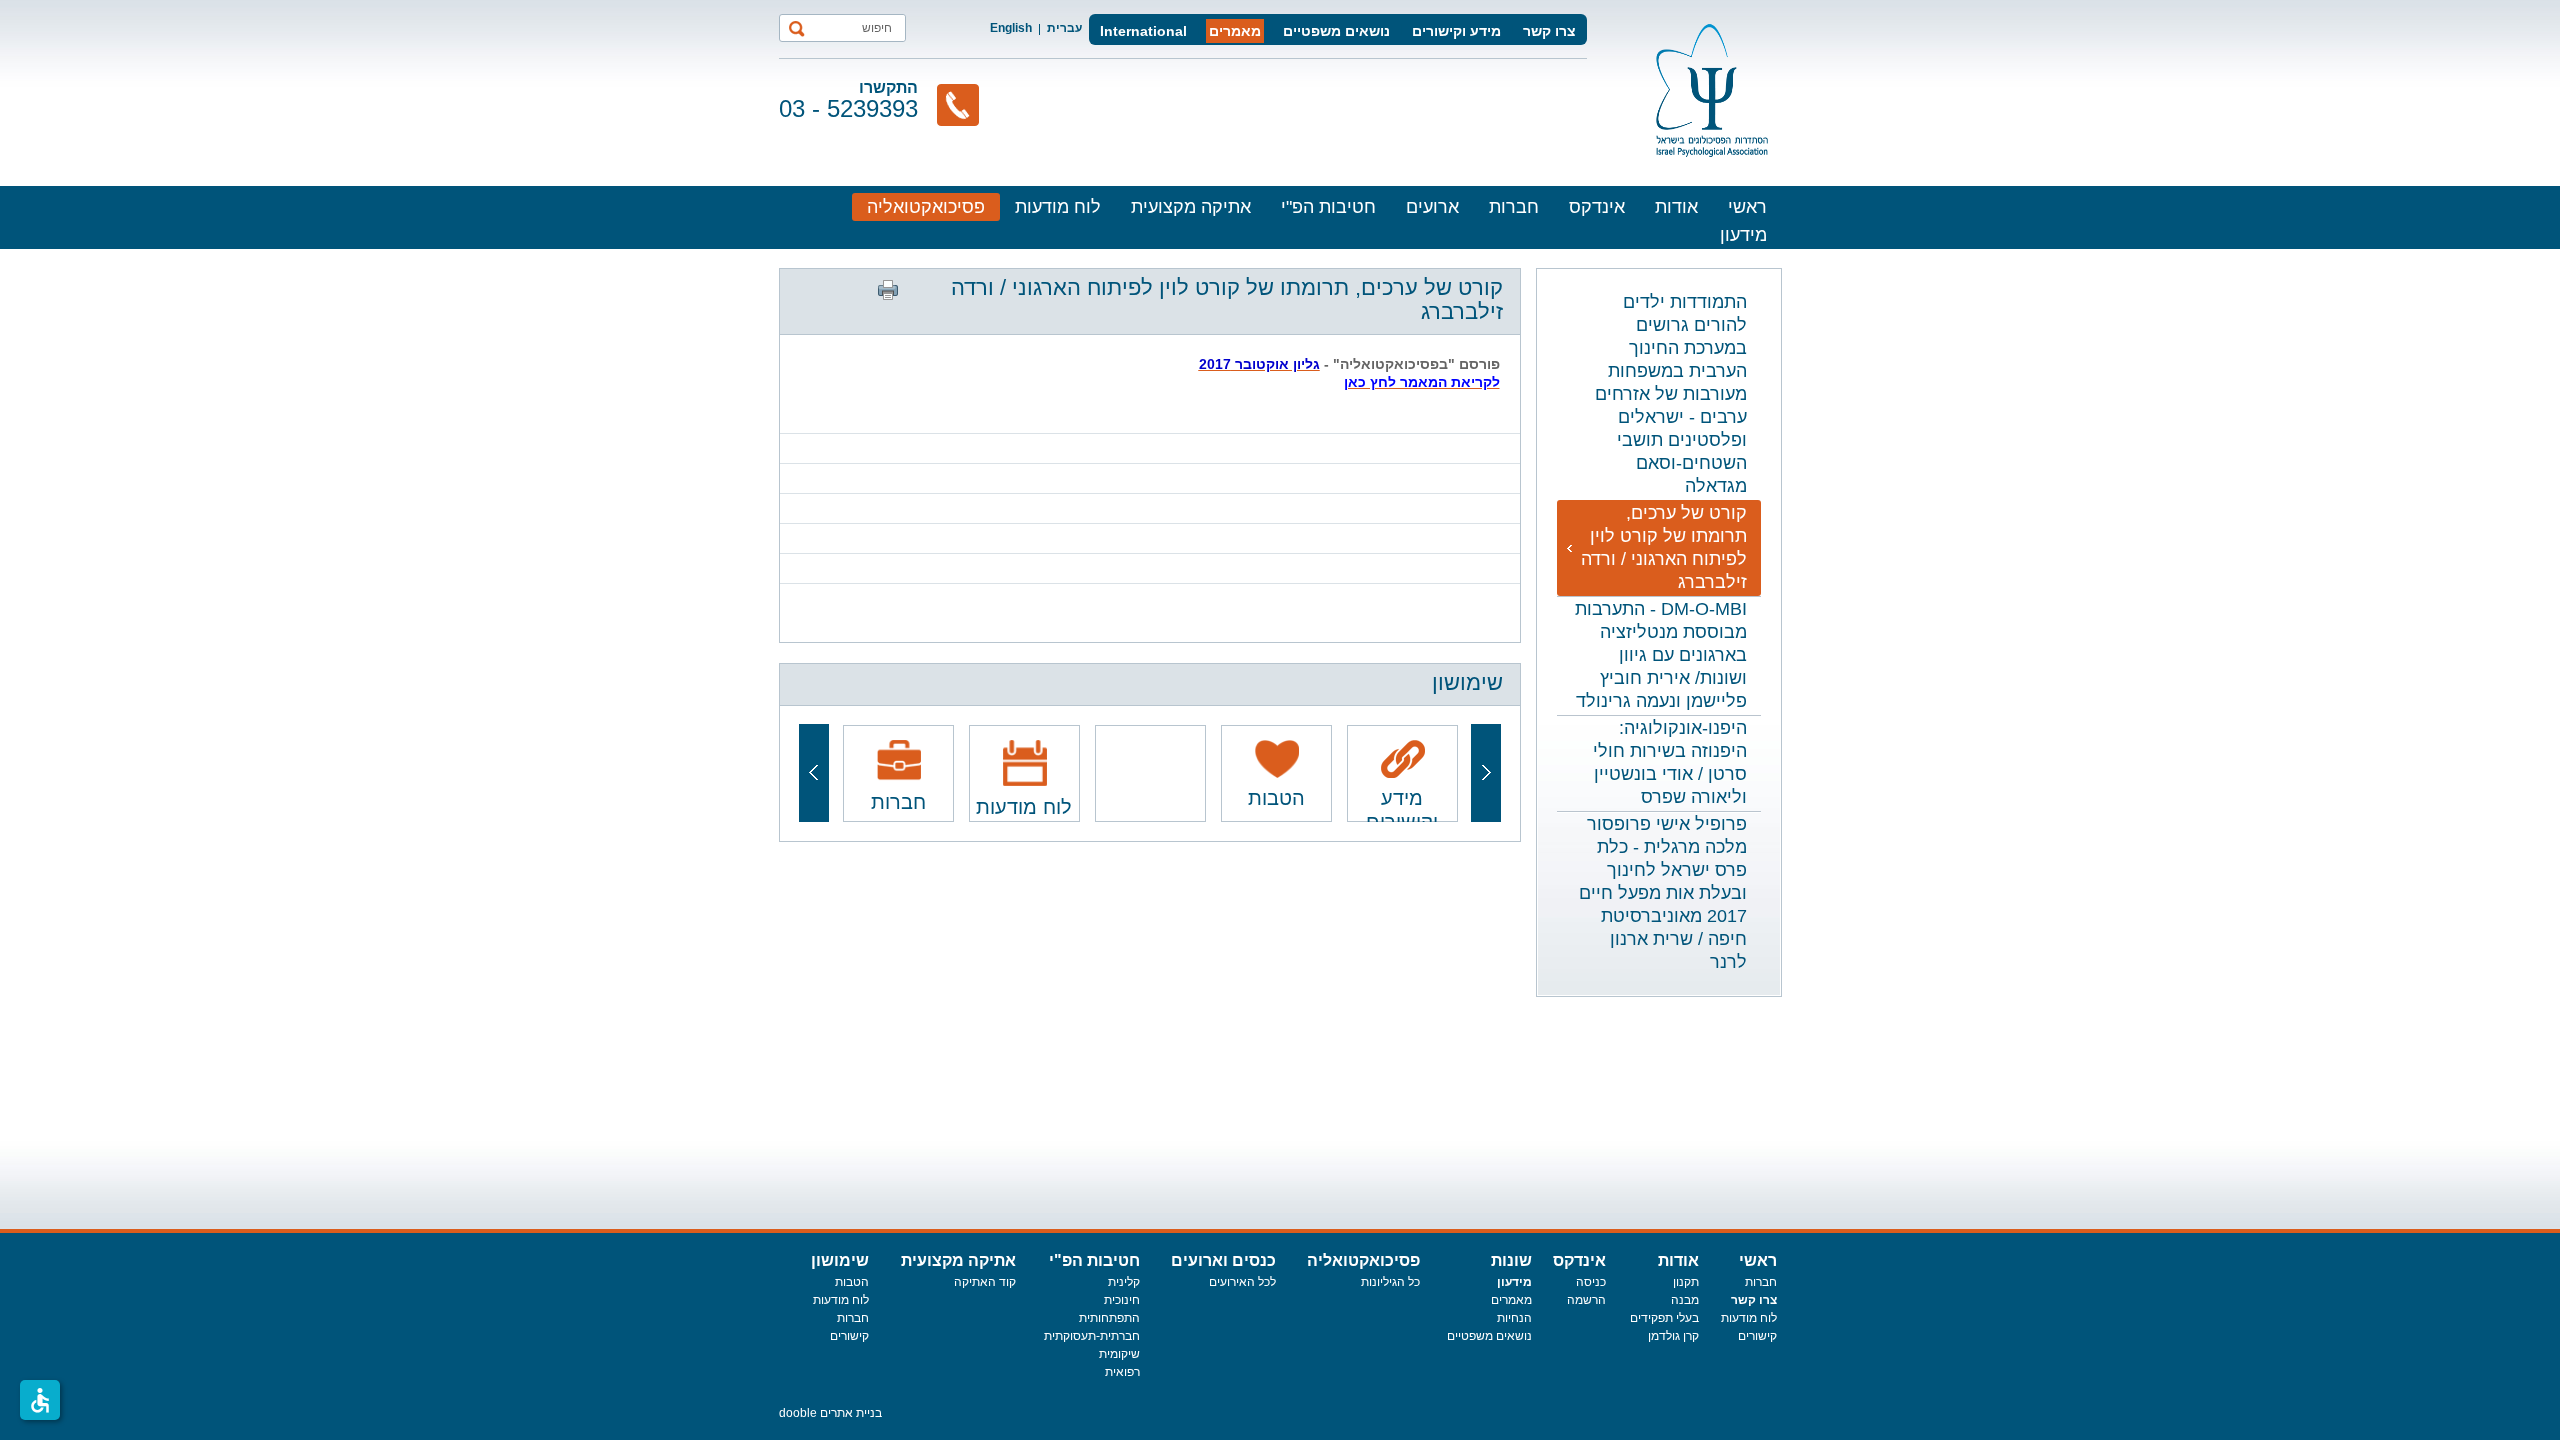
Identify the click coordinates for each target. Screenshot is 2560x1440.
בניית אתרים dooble (830, 1413)
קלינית (1124, 1282)
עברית (1064, 28)
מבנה (1685, 1300)
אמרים (1507, 1300)
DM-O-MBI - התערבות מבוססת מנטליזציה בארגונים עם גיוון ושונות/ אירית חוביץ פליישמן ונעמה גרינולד (1661, 655)
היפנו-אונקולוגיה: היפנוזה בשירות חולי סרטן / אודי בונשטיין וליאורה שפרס (1670, 762)
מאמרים (1235, 31)
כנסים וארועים (1223, 1260)
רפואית (1122, 1372)
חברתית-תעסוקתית (1092, 1336)
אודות (1676, 207)
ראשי (1747, 207)
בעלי (1687, 1318)
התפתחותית (1109, 1318)
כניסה (1591, 1282)
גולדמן (1665, 1336)
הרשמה (1586, 1300)
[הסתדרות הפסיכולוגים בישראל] (1712, 90)
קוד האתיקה (985, 1282)
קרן (1691, 1336)
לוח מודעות (1058, 207)
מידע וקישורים (1456, 31)
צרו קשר (1549, 31)
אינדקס (1597, 207)
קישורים (1757, 1336)
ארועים (1432, 207)
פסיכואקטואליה (926, 207)
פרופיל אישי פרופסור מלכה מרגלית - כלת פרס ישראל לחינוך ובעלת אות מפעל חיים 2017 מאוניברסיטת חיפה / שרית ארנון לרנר (1663, 893)
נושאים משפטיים (1336, 31)
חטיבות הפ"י (1328, 207)
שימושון (840, 1260)
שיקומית (1119, 1354)
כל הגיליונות (1390, 1282)
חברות (1514, 207)
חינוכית (1122, 1300)
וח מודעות (1746, 1318)
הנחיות (1514, 1318)
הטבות (852, 1282)
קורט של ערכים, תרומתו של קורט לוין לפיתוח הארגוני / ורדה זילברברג (1664, 547)
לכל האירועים (1242, 1282)
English (1011, 28)
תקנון (1686, 1282)
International (1143, 31)
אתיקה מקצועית (1191, 207)
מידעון (1743, 235)
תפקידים (1653, 1318)
